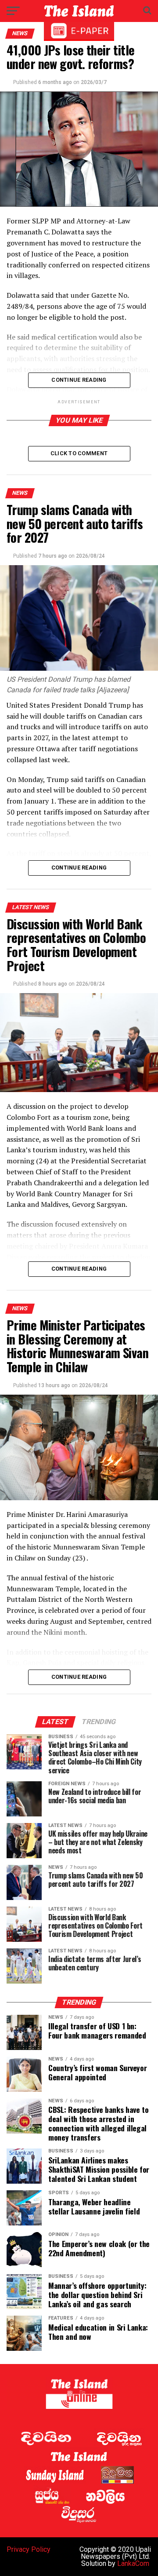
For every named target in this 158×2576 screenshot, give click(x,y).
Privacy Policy (29, 2549)
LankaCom (133, 2563)
